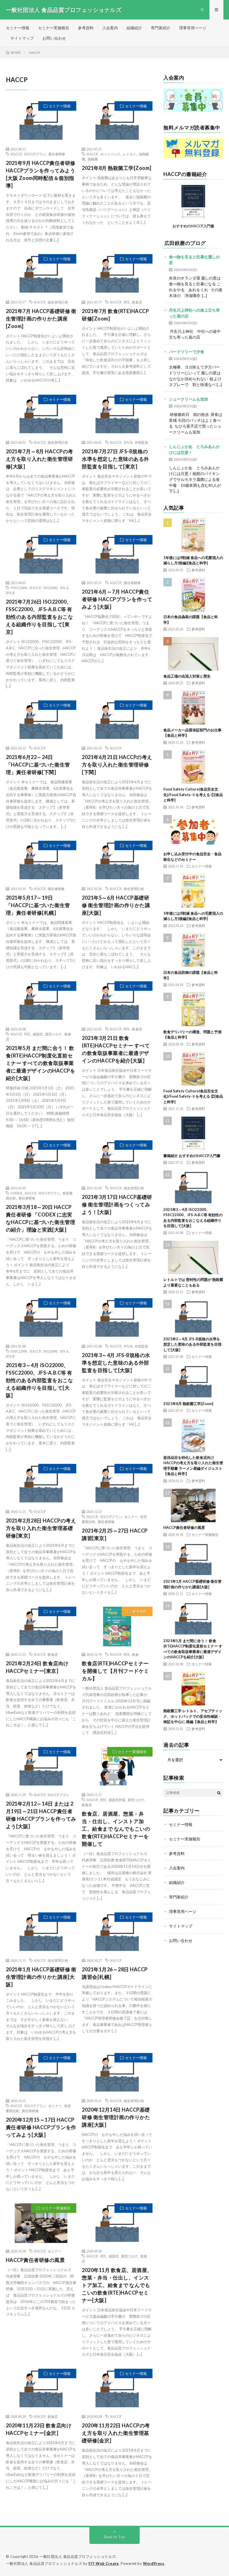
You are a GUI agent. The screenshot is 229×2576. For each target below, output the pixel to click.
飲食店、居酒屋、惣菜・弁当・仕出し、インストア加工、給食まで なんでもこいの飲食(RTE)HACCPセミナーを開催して (116, 1829)
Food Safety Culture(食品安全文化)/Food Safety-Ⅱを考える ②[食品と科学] (193, 1096)
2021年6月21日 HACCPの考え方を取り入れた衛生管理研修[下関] (117, 765)
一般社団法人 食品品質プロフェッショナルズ (78, 2556)
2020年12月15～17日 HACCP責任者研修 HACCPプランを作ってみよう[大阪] (41, 2127)
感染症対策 (117, 1800)
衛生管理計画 (58, 302)
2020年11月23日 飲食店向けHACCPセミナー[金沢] (39, 2429)
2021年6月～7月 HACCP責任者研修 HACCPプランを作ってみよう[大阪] (117, 599)
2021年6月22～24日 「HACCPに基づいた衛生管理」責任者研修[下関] (38, 765)
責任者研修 (57, 154)
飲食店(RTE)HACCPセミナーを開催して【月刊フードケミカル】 (115, 1671)
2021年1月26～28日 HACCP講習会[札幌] (115, 1973)
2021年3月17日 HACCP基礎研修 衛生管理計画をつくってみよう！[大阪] (117, 1204)
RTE (127, 302)
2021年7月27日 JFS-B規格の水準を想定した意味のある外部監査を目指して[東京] (115, 459)
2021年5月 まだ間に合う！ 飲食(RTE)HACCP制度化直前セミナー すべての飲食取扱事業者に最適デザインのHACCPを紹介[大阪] (41, 1063)
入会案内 (110, 28)
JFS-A (64, 588)
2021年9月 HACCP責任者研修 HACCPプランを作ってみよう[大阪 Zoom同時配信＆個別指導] (41, 174)
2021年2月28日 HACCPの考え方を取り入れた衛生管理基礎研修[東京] (41, 1528)
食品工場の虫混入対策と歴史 (187, 676)
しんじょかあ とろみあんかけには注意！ (194, 449)
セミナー (131, 1517)
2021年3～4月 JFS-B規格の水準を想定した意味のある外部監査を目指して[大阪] (116, 1363)
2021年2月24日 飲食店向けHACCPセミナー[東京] (37, 1667)
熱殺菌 (93, 159)
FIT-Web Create (104, 2563)
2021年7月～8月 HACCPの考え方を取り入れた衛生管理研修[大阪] (40, 459)
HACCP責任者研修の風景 (35, 2260)
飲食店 (137, 302)
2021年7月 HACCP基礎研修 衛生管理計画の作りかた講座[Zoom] (41, 319)
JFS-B (128, 442)
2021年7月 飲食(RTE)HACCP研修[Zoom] (115, 315)
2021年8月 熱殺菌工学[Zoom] (117, 168)
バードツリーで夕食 (187, 352)
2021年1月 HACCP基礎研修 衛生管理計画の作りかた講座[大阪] (41, 1977)
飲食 (135, 1654)
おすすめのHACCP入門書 (193, 226)
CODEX (16, 1193)
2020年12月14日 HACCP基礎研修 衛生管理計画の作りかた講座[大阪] (116, 2117)
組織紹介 (134, 28)
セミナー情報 (18, 28)
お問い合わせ (54, 38)
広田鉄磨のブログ (185, 243)
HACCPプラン (35, 154)
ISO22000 (50, 588)
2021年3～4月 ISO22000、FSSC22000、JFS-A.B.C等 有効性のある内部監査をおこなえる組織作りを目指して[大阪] (40, 1380)
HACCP (16, 154)
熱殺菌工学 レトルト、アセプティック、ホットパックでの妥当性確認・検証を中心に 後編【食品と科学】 (193, 1716)
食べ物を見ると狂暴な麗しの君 (194, 260)
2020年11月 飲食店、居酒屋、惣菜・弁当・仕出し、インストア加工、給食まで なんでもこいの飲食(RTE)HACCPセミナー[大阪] (117, 2285)
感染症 (38, 1034)
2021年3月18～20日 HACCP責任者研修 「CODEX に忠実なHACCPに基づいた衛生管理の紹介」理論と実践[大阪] (41, 1218)
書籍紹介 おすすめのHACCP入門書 (192, 1156)
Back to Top (115, 2537)
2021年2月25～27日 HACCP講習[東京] (115, 1534)
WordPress (154, 2563)
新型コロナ (54, 1034)
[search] (219, 1793)
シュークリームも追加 (189, 399)
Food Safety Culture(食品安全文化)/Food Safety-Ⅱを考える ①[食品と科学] (193, 795)
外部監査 (142, 442)
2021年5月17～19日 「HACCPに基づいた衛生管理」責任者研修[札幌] (38, 905)
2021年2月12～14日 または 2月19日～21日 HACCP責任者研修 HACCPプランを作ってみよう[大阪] (41, 1815)
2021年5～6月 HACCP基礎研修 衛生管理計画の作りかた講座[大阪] (116, 905)
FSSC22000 (19, 588)
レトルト (130, 154)
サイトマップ (22, 38)
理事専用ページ (193, 28)
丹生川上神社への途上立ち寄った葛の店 (194, 313)
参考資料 (86, 28)
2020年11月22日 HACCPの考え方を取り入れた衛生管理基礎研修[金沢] (116, 2433)
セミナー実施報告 (54, 28)
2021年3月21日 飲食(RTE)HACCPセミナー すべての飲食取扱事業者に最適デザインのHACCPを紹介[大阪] (116, 1049)
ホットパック (110, 154)
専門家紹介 (161, 28)
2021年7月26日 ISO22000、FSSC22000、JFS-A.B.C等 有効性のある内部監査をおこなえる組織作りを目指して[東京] (40, 617)
